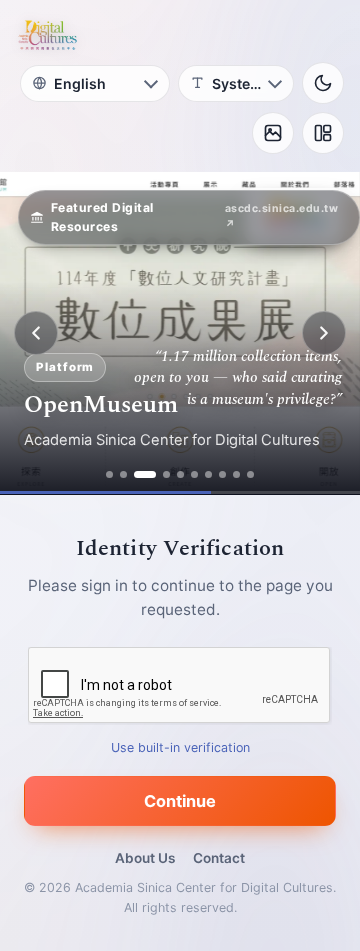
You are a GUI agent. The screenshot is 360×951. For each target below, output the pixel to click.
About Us (145, 858)
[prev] (36, 333)
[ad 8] (222, 474)
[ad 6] (194, 474)
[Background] (273, 133)
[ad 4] (166, 474)
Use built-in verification (180, 747)
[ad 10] (250, 474)
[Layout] (323, 133)
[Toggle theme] (323, 83)
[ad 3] (145, 474)
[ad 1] (109, 474)
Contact (219, 858)
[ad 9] (236, 474)
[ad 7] (208, 474)
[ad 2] (123, 474)
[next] (324, 333)
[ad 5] (180, 474)
